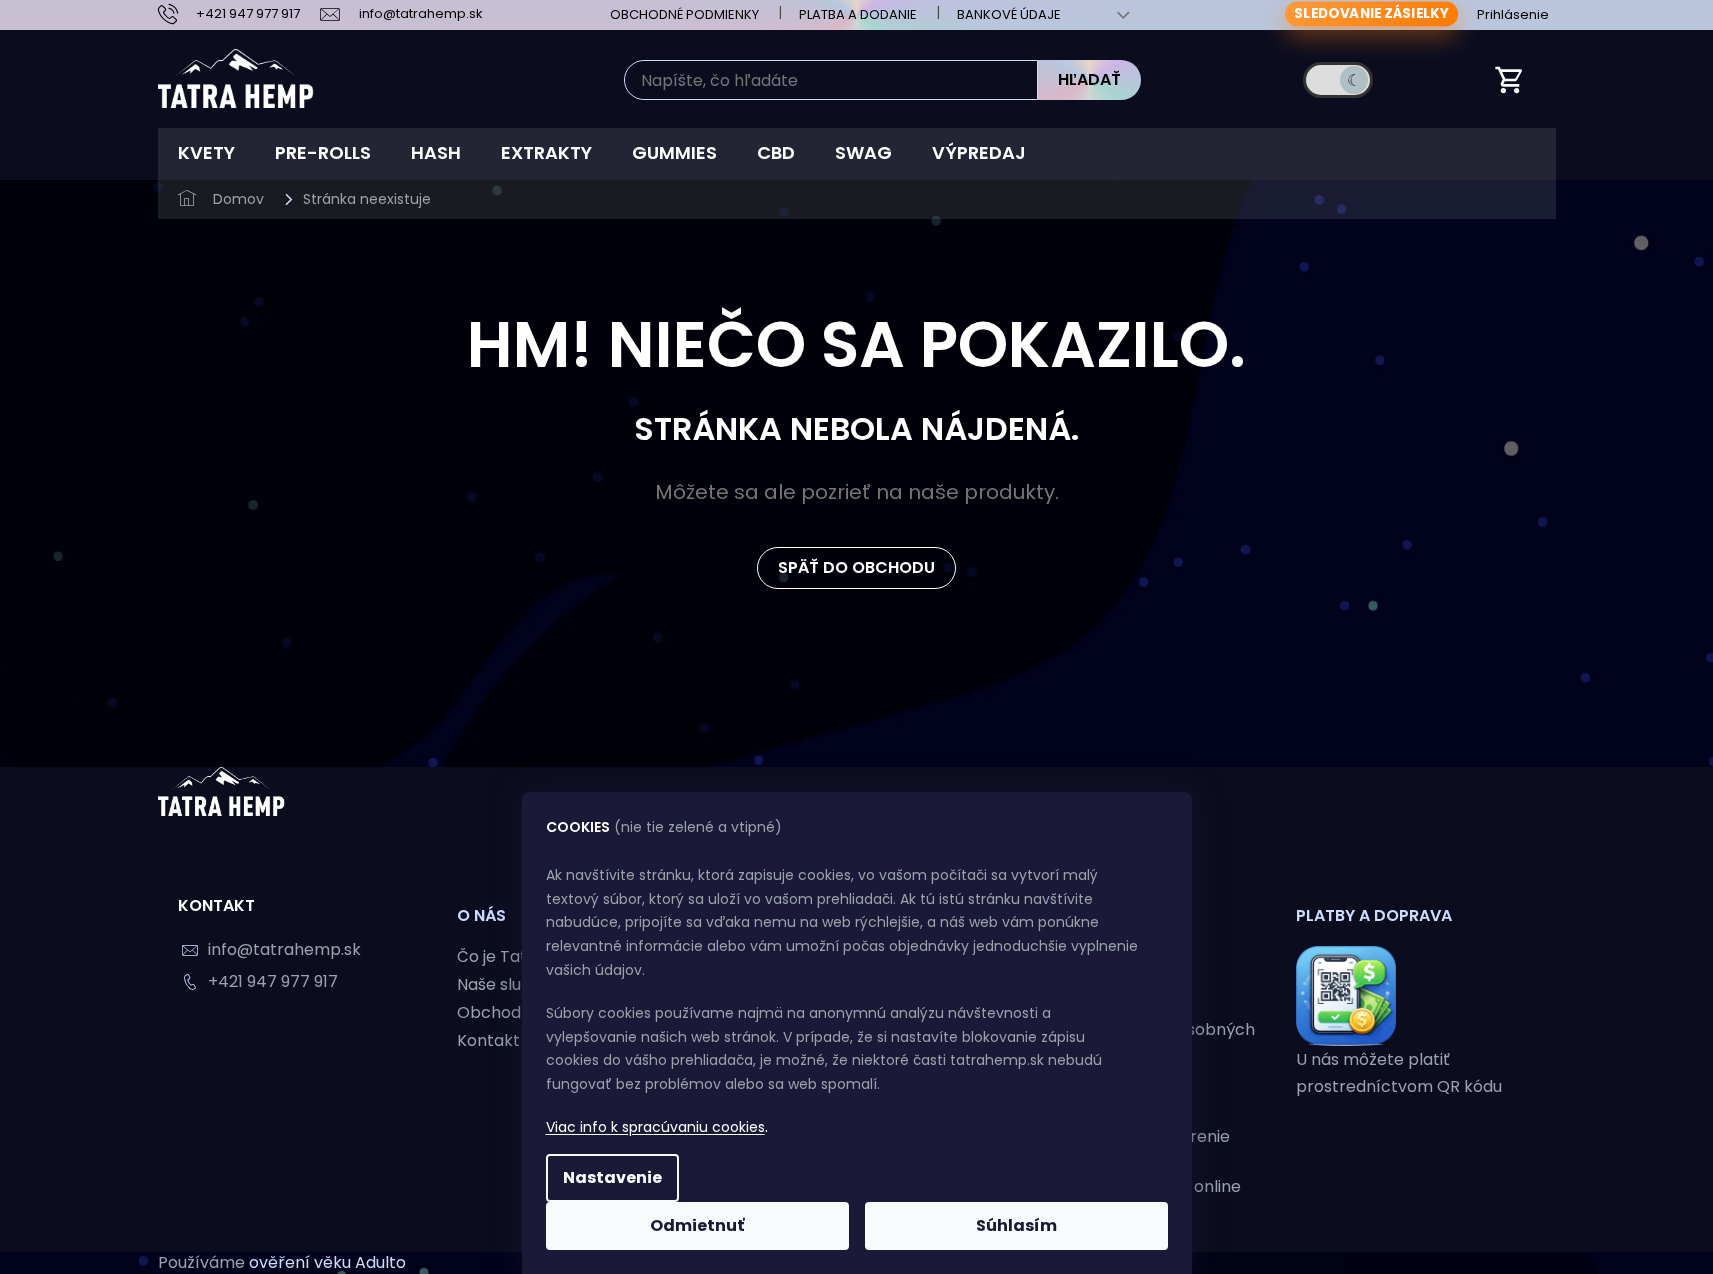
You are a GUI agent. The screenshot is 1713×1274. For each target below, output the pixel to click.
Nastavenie (612, 1177)
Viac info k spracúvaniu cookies (655, 1127)
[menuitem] (206, 153)
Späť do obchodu (856, 567)
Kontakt (488, 1041)
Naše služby (503, 985)
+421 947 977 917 (273, 981)
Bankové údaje (1009, 14)
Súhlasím (1016, 1225)
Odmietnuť (697, 1225)
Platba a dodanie (858, 14)
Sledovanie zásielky (1371, 13)
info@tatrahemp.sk (284, 949)
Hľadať (1089, 79)
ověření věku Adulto (327, 1262)
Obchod (489, 1013)
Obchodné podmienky (684, 14)
